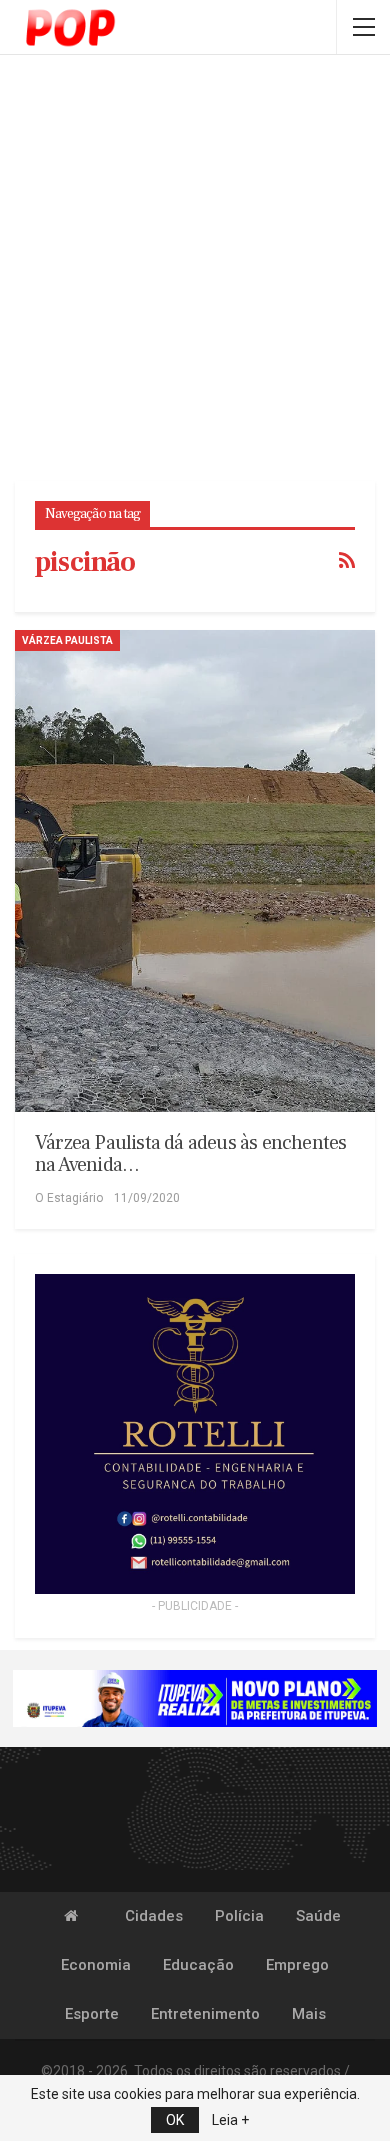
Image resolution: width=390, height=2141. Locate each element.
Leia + (230, 2120)
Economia (96, 1965)
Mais (309, 2014)
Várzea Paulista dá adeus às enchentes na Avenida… (190, 1154)
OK (175, 2120)
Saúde (318, 1916)
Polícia (239, 1916)
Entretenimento (205, 2014)
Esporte (92, 2014)
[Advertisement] (195, 270)
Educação (198, 1965)
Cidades (154, 1916)
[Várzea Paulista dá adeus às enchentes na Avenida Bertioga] (195, 871)
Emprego (297, 1965)
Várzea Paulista (67, 640)
